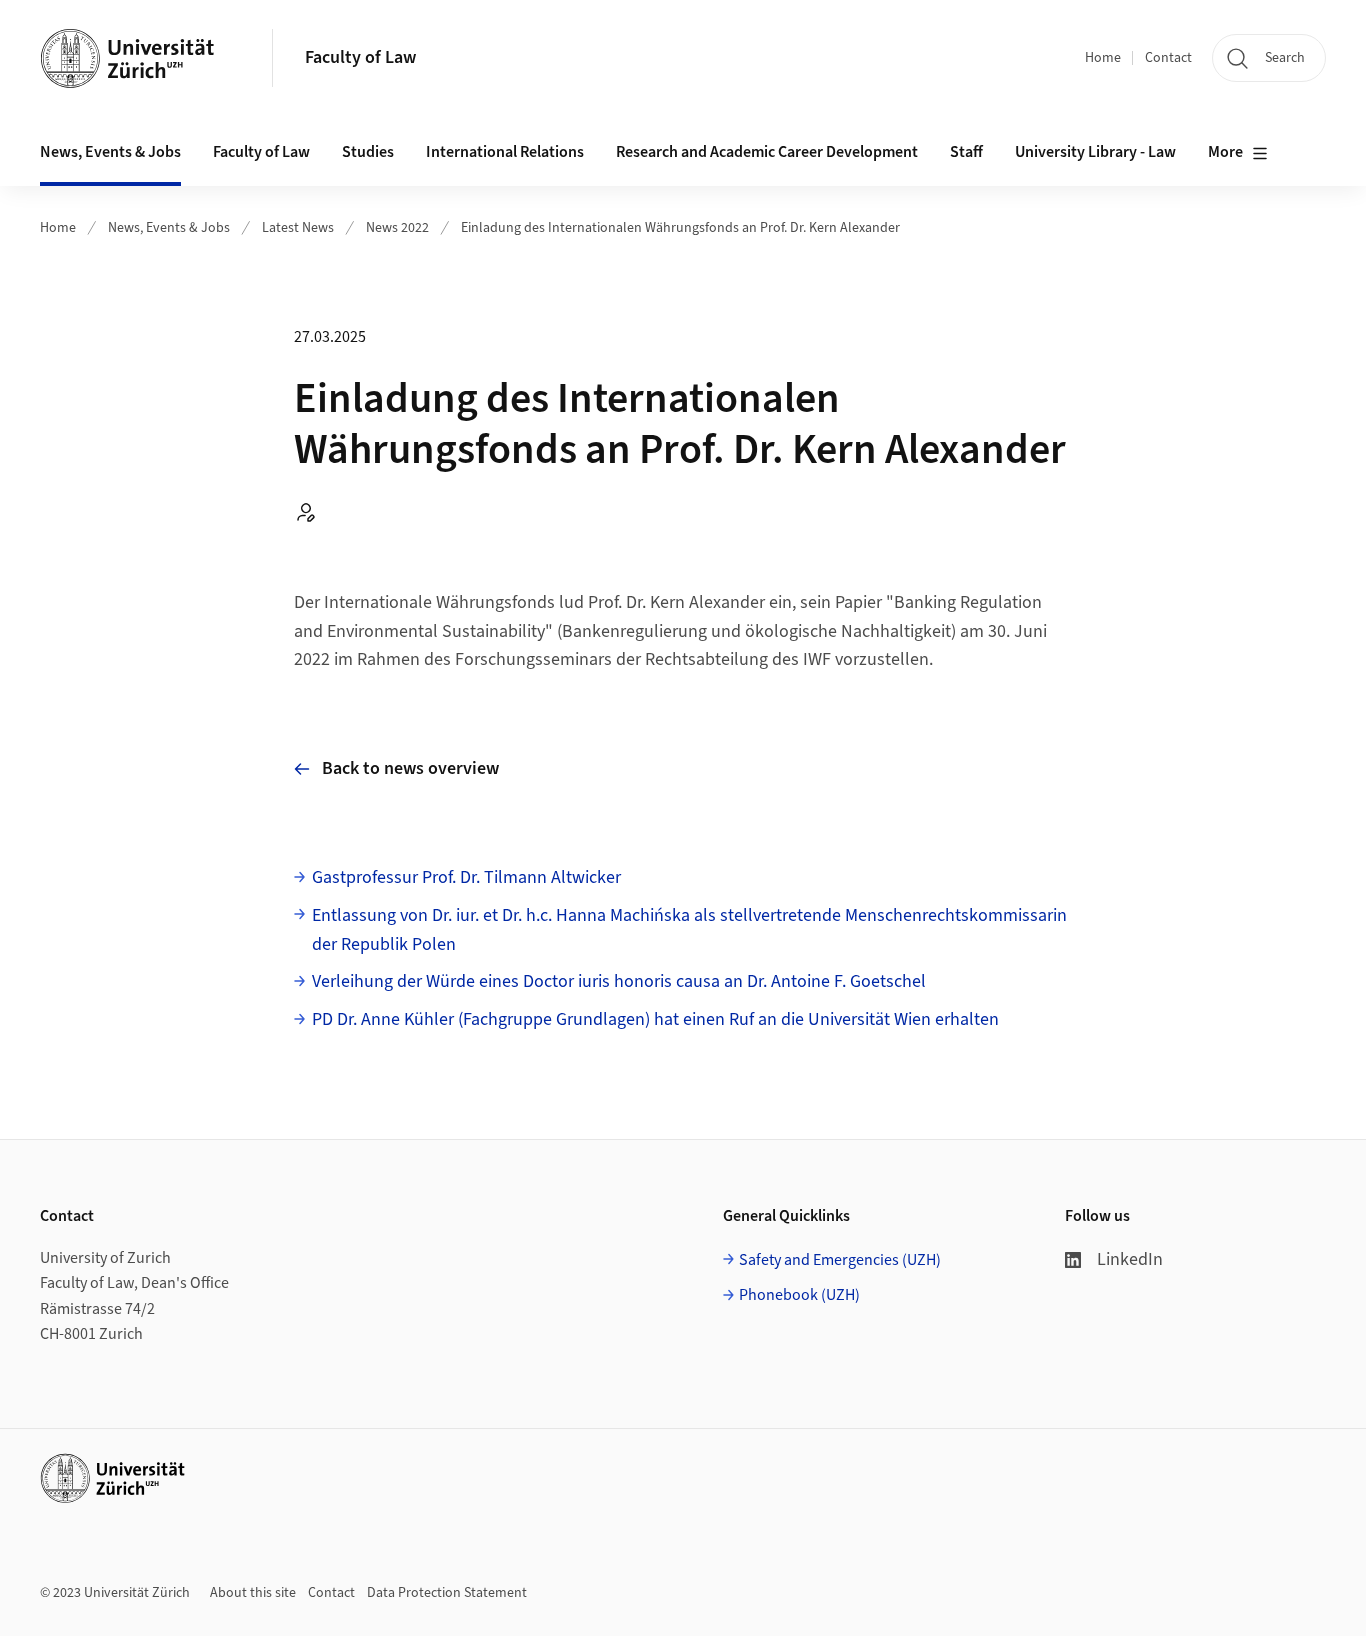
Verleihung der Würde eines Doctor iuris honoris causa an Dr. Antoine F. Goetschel (619, 981)
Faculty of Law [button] (261, 152)
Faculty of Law (360, 57)
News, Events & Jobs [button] (110, 152)
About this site (253, 1593)
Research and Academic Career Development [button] (767, 152)
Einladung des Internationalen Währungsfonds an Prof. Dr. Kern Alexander (680, 228)
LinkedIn (1130, 1259)
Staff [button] (966, 152)
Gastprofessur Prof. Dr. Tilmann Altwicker (466, 877)
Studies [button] (368, 152)
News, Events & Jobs (169, 228)
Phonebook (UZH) (799, 1295)
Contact (1168, 58)
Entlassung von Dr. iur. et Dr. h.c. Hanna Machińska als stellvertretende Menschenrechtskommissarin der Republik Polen (689, 930)
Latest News (298, 228)
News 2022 (397, 228)
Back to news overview (410, 768)
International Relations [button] (505, 152)
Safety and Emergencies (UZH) (840, 1260)
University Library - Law (1095, 152)
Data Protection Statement (447, 1593)
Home (1103, 58)
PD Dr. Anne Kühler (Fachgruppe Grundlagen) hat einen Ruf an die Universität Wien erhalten (655, 1019)
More (1225, 152)
